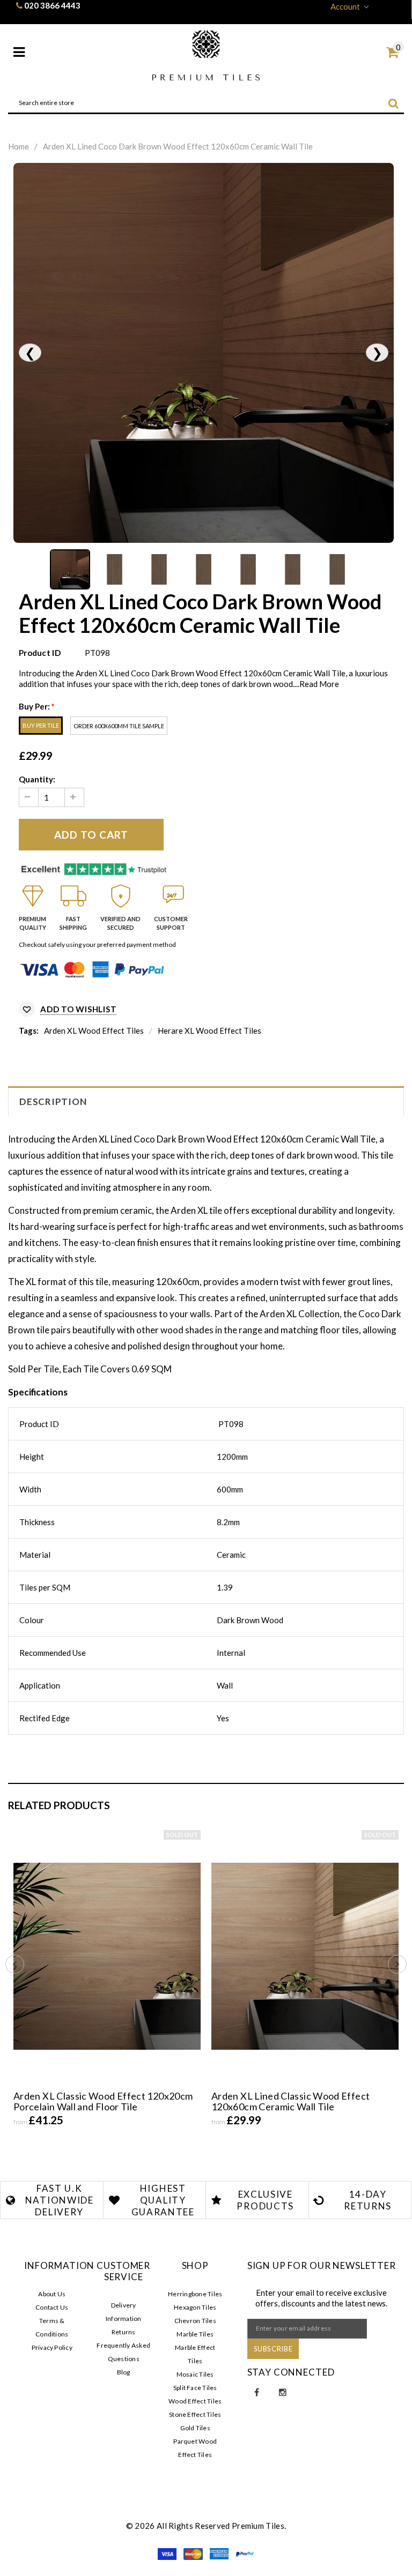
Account (345, 6)
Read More (319, 684)
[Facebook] (257, 2393)
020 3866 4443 (52, 5)
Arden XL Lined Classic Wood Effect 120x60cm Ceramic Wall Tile (290, 2101)
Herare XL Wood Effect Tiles (209, 1031)
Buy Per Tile (41, 725)
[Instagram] (283, 2393)
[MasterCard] (194, 2552)
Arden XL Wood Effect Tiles (94, 1031)
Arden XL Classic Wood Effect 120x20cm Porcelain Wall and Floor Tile (103, 2101)
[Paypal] (245, 2552)
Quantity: (37, 779)
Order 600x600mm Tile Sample (119, 726)
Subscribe (273, 2349)
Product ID (40, 653)
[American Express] (220, 2552)
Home (19, 146)
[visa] (168, 2552)
